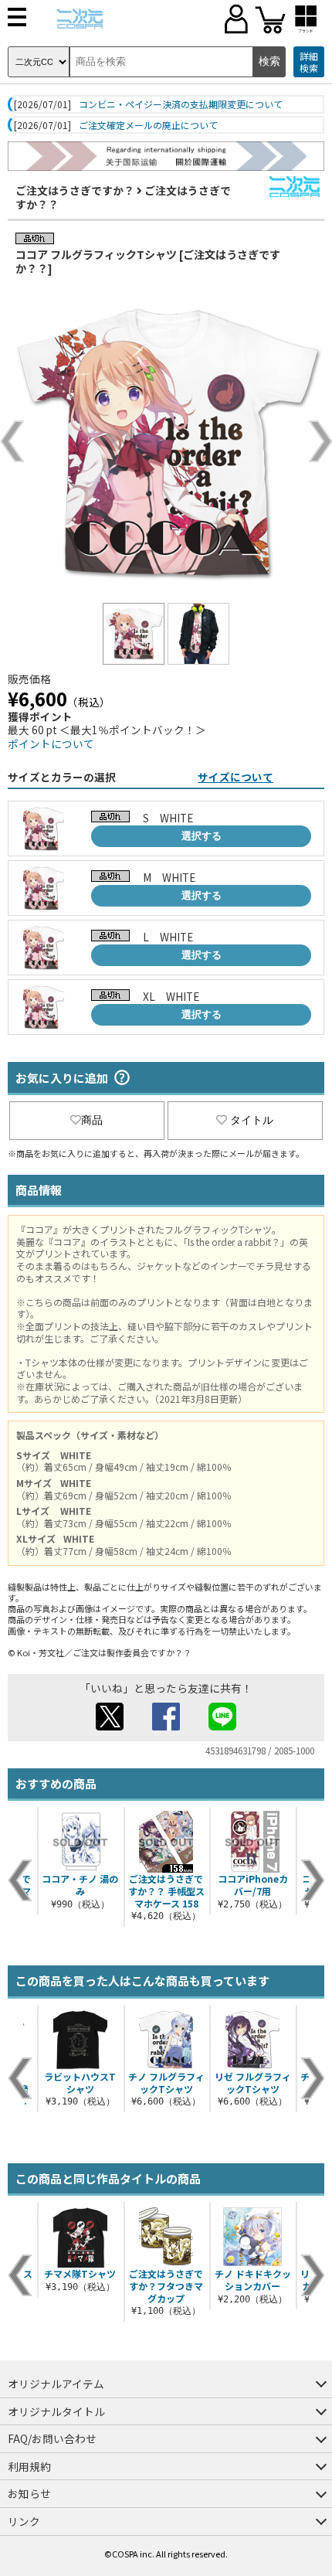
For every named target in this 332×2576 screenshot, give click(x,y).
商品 (92, 1120)
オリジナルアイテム (56, 2384)
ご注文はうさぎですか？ (75, 190)
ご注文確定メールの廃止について (148, 125)
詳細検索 (309, 62)
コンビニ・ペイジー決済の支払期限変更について (181, 104)
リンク (24, 2521)
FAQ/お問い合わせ (52, 2438)
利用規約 (29, 2466)
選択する (202, 836)
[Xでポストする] (110, 1726)
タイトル (252, 1120)
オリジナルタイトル (56, 2411)
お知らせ (29, 2493)
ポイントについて (51, 744)
